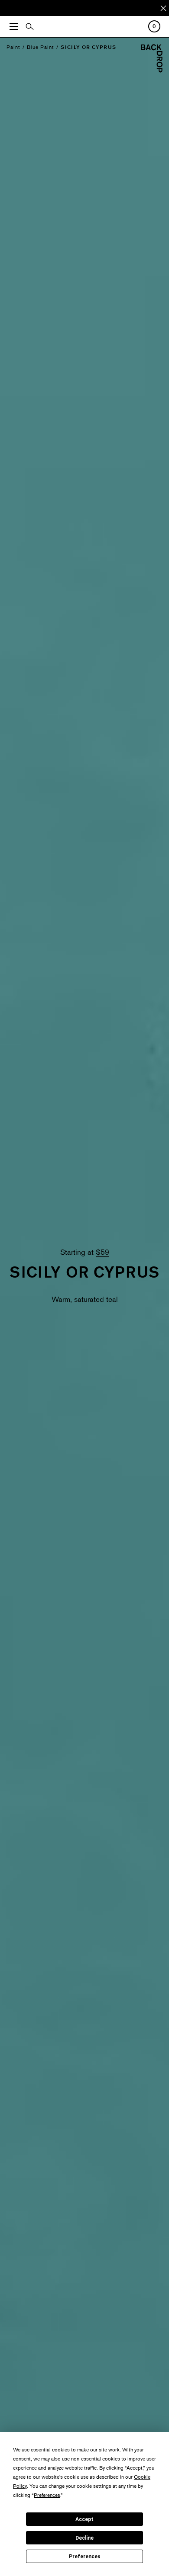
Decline (84, 2538)
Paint (13, 47)
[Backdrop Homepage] (152, 70)
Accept (84, 2519)
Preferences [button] (47, 2495)
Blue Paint (41, 47)
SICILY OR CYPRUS (88, 47)
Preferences (85, 2557)
